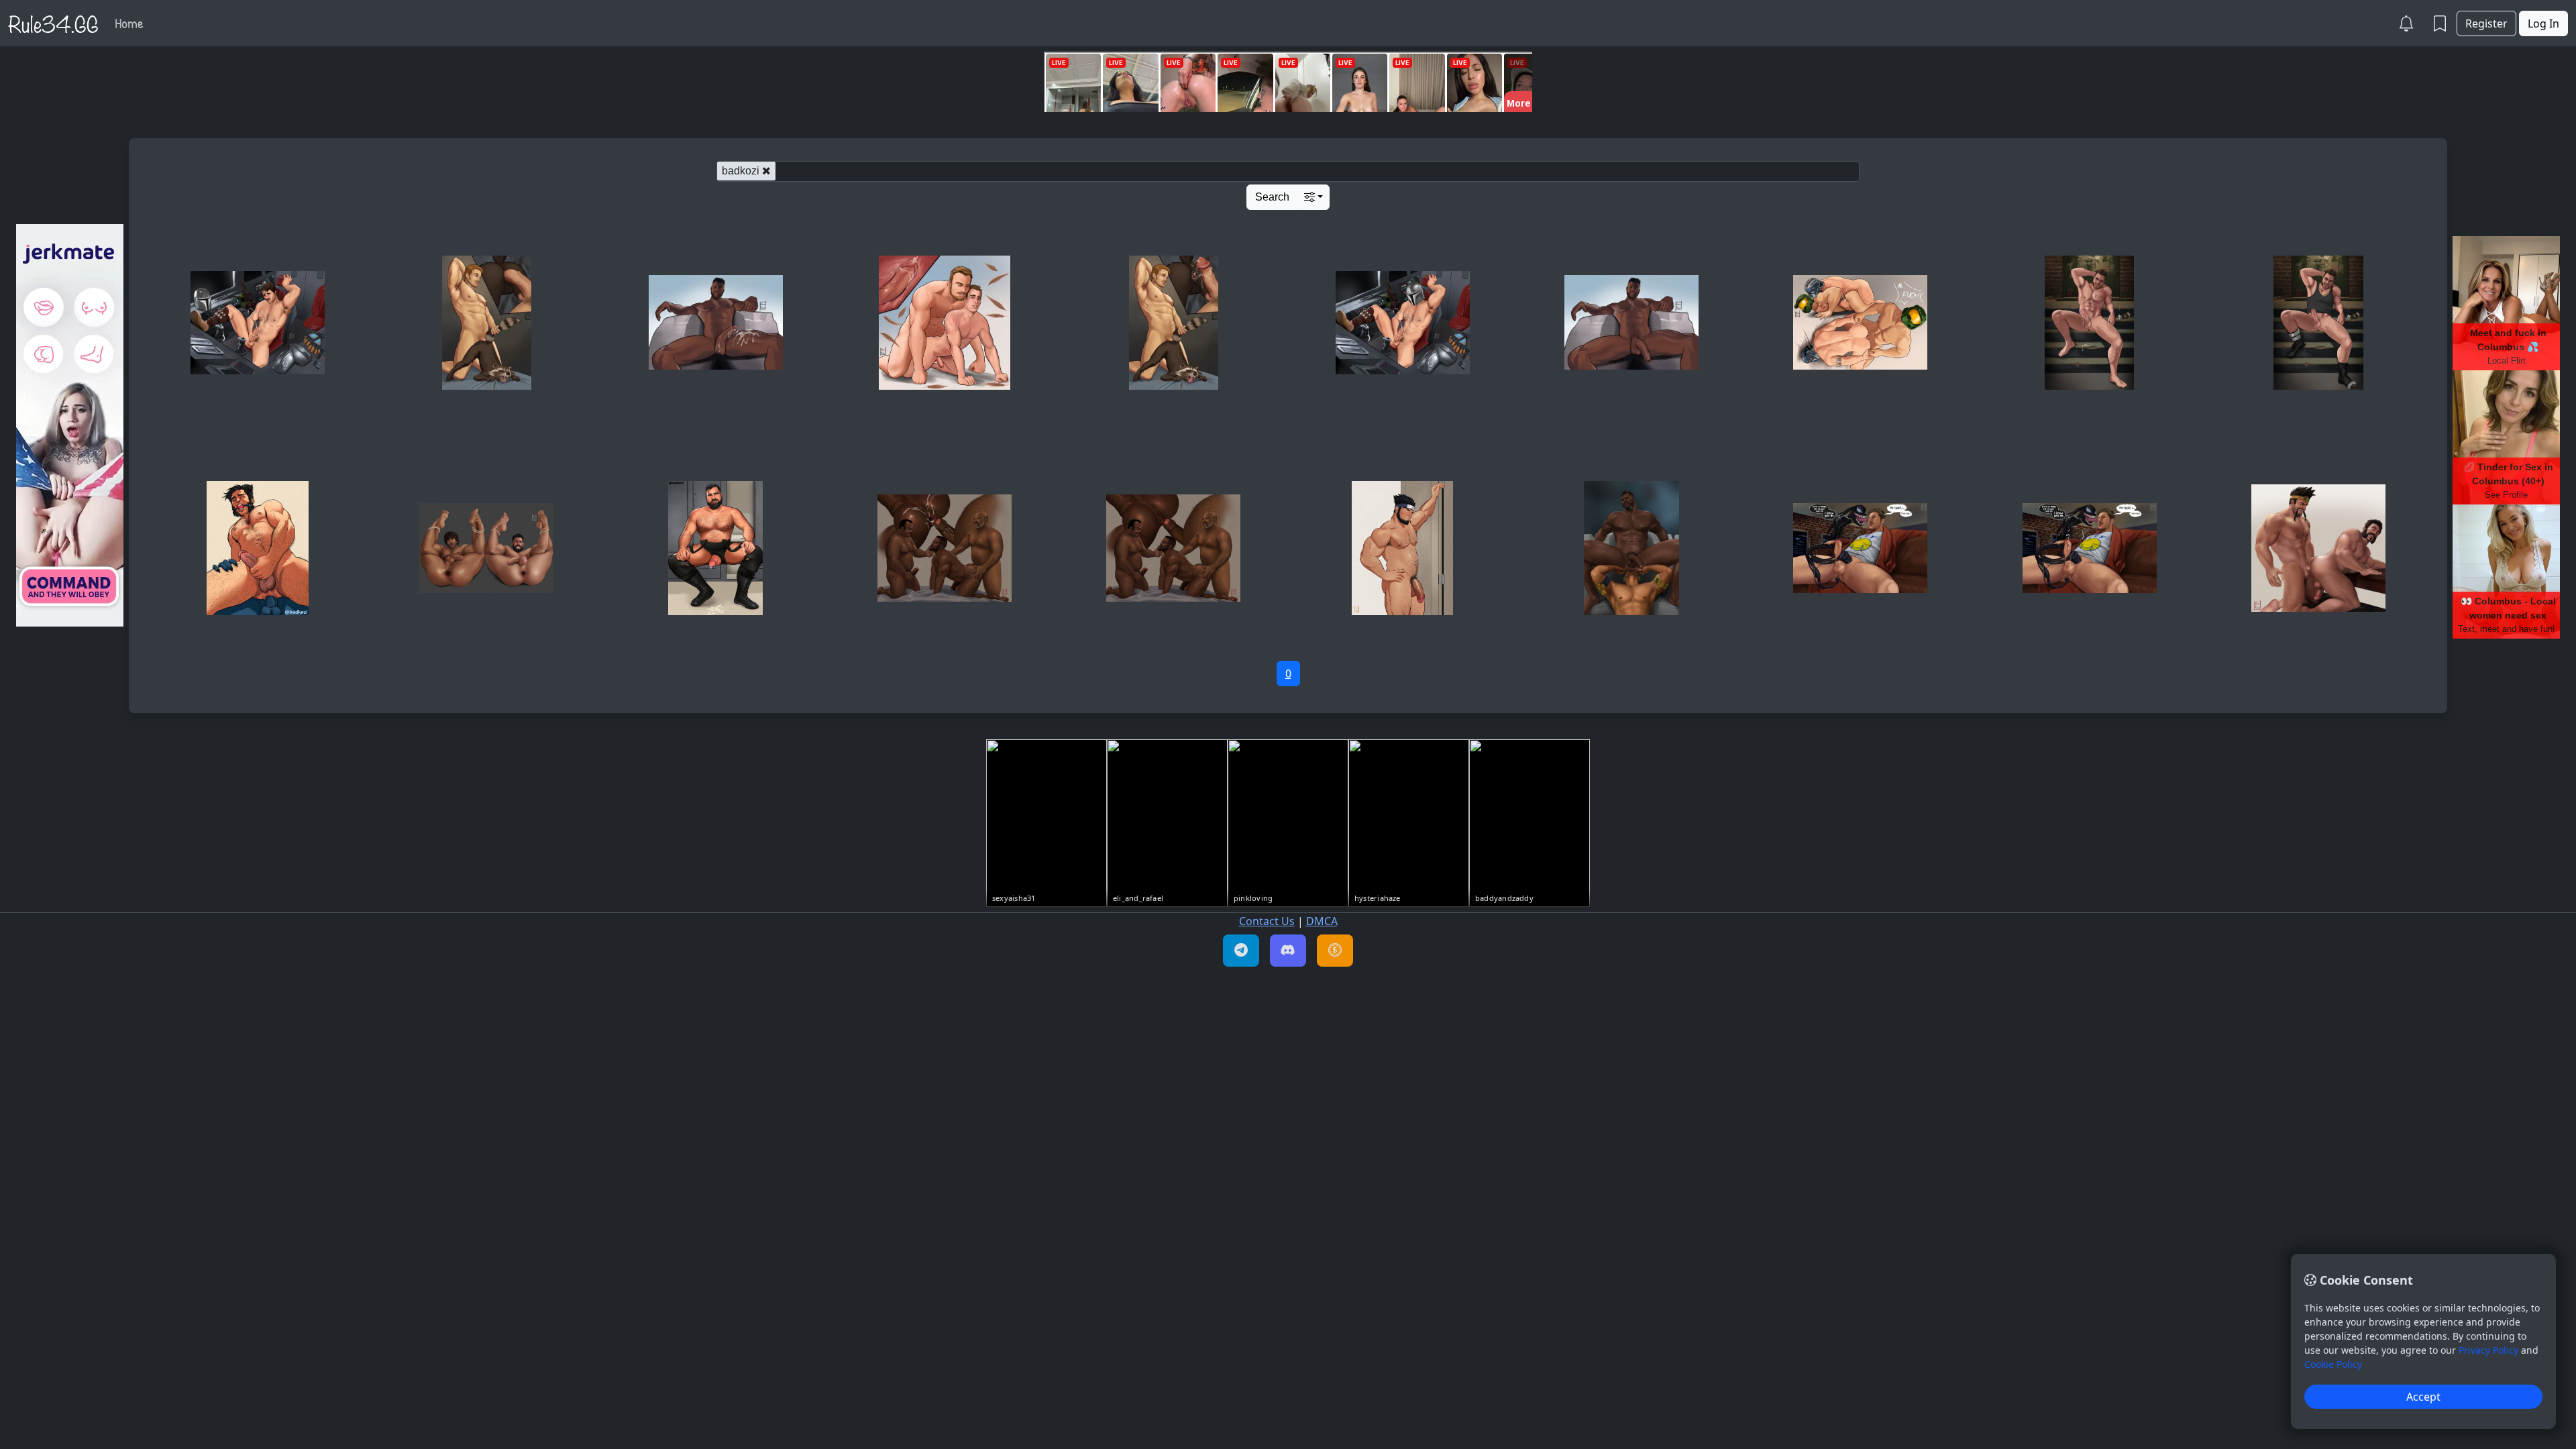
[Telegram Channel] (1241, 951)
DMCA (1322, 921)
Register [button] (2486, 23)
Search (1272, 197)
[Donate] (1335, 951)
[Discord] (1288, 951)
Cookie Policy (2333, 1364)
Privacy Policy (2488, 1350)
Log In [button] (2543, 23)
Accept (2423, 1397)
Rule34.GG (53, 23)
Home (129, 23)
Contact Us (1267, 921)
